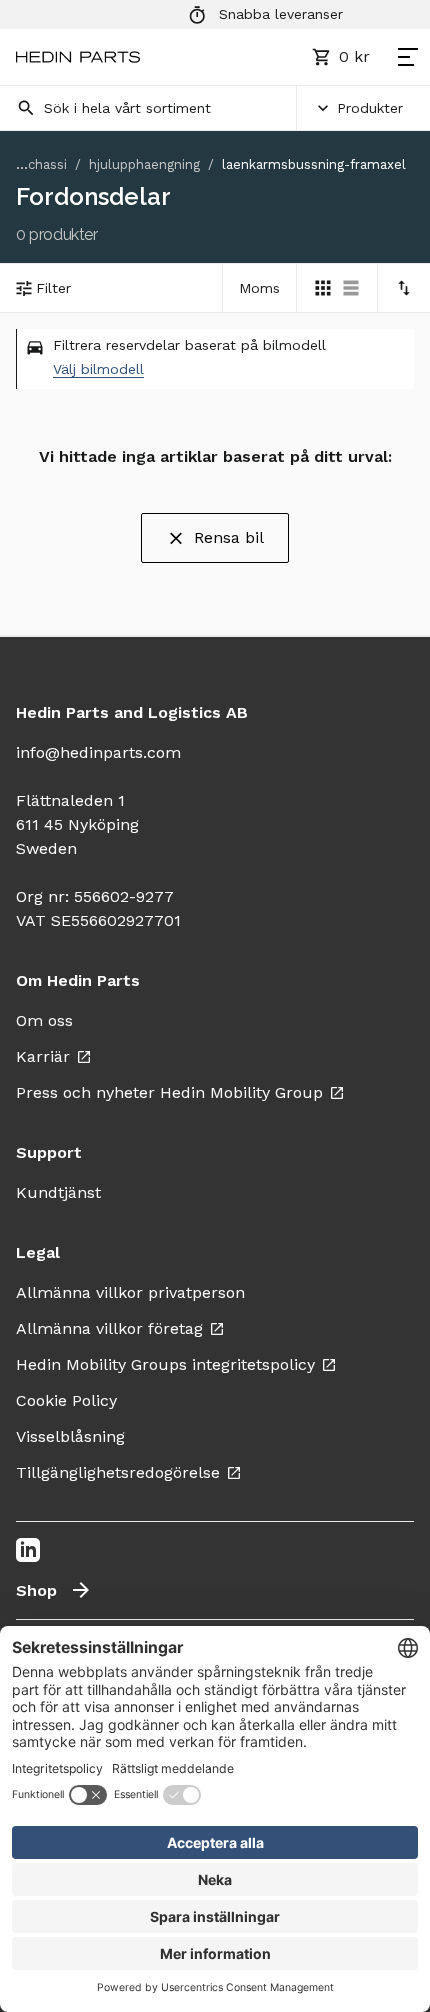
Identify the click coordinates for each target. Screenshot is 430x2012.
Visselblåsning (70, 1436)
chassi (47, 164)
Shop (36, 1590)
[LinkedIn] (28, 1550)
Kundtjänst (58, 1192)
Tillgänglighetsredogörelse (118, 1472)
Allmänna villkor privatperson (130, 1292)
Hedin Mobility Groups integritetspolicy (165, 1364)
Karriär (43, 1056)
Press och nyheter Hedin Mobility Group (169, 1092)
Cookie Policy (66, 1400)
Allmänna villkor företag (109, 1328)
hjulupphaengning (144, 164)
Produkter (370, 108)
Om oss (44, 1020)
